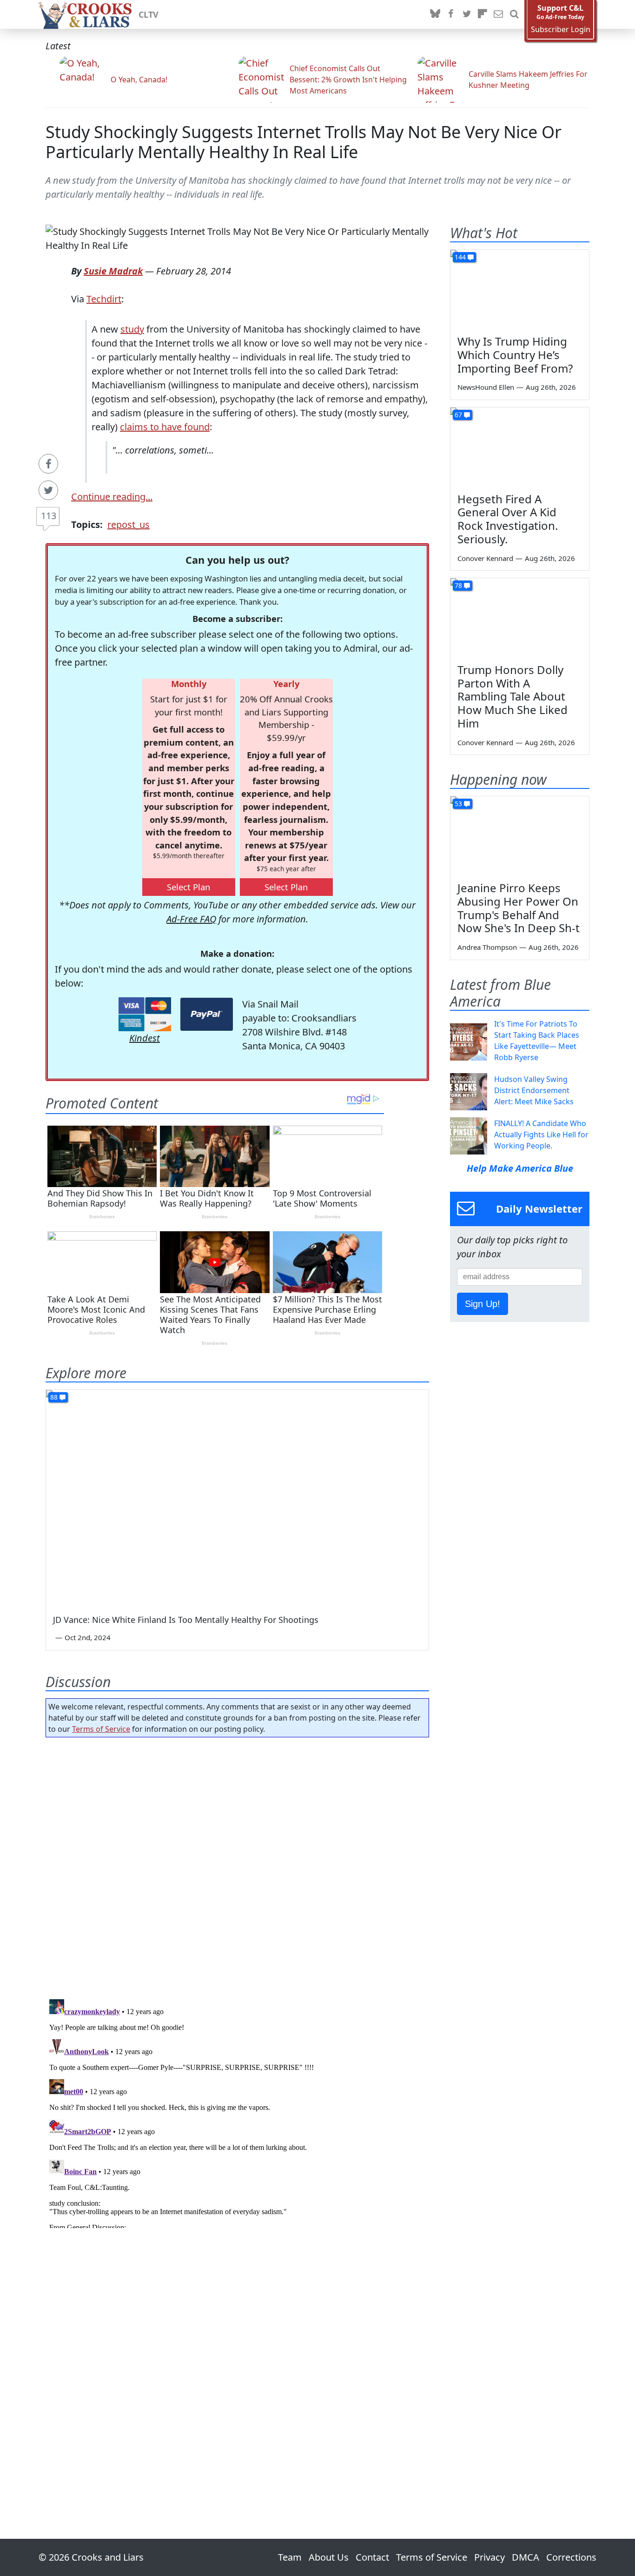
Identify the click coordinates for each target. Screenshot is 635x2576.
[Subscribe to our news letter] (498, 14)
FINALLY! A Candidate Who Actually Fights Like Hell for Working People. (541, 1135)
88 (54, 1397)
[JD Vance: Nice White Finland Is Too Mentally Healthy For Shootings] (237, 1498)
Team (290, 2557)
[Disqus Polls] (238, 1865)
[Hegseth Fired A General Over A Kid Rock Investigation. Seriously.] (520, 447)
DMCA (526, 2557)
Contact (372, 2557)
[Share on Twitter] (48, 490)
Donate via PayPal (207, 1014)
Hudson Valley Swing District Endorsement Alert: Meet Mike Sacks (534, 1090)
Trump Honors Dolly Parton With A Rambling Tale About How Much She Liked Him (513, 696)
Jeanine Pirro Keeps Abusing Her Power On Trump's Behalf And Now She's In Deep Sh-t (519, 908)
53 (458, 804)
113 (49, 516)
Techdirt (104, 299)
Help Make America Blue (520, 1168)
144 (460, 257)
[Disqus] (237, 2112)
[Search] (514, 14)
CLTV (149, 14)
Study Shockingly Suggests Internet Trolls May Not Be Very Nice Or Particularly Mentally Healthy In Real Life (304, 142)
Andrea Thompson (487, 947)
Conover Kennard (485, 558)
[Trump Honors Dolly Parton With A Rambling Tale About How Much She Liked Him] (520, 617)
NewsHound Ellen (486, 387)
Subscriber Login (561, 30)
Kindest (145, 1038)
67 (458, 415)
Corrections (571, 2557)
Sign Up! (483, 1304)
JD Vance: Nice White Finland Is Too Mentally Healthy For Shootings (186, 1620)
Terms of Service (101, 1729)
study (132, 329)
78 (458, 585)
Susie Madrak (113, 271)
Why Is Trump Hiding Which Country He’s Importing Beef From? (515, 355)
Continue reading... (112, 497)
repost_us (129, 524)
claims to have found (165, 427)
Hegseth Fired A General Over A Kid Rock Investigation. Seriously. (508, 519)
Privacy (489, 2557)
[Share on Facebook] (48, 464)
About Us (329, 2557)
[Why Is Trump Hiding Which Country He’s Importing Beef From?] (520, 289)
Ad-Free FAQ (191, 919)
